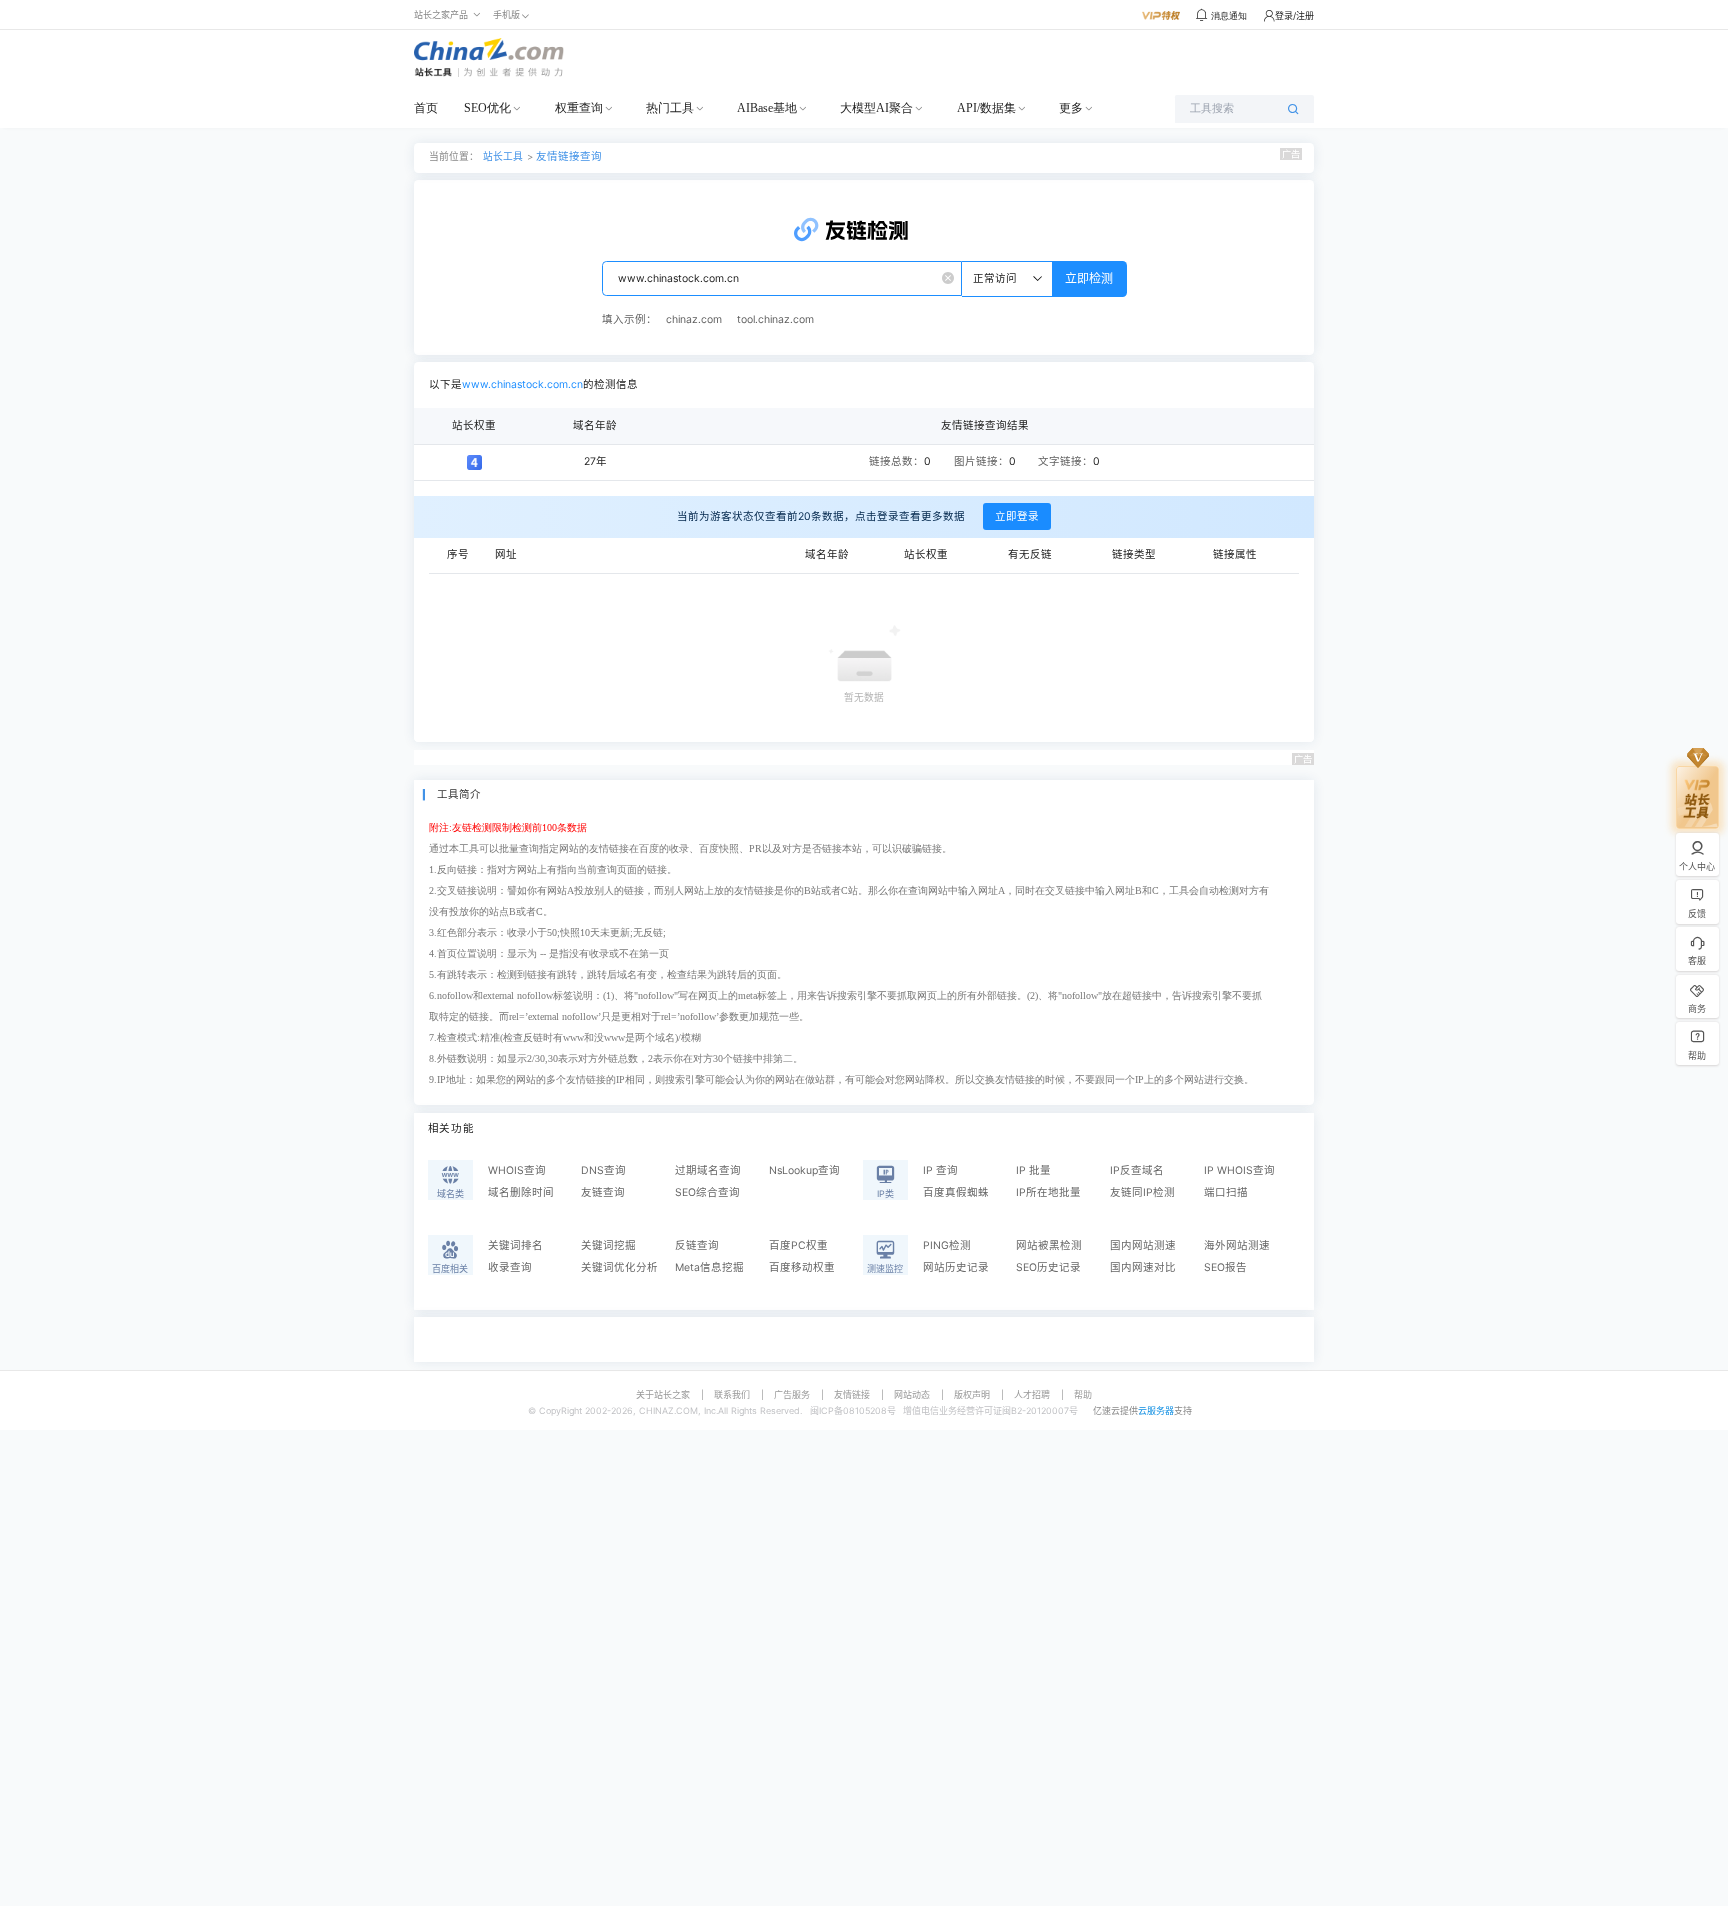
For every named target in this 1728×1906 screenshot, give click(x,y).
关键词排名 (515, 1245)
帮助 (1083, 1394)
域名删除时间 (521, 1192)
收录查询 (510, 1267)
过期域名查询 (708, 1170)
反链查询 (697, 1245)
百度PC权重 (798, 1245)
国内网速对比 (1143, 1267)
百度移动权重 (802, 1267)
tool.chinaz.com (775, 319)
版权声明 (972, 1394)
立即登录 (1017, 516)
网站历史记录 (956, 1267)
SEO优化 (487, 108)
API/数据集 (986, 108)
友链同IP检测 (1142, 1192)
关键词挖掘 (608, 1245)
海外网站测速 (1237, 1245)
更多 (1071, 108)
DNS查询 (603, 1170)
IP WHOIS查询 (1239, 1170)
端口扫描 (1226, 1192)
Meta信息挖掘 (709, 1267)
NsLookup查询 (804, 1170)
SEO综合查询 (707, 1192)
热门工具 (670, 108)
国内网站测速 (1143, 1245)
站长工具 (503, 156)
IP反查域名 (1137, 1170)
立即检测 (1089, 278)
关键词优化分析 (619, 1267)
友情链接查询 (569, 156)
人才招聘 (1032, 1394)
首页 (426, 108)
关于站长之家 (663, 1394)
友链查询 (603, 1192)
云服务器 (1156, 1410)
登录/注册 (1294, 15)
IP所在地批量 (1048, 1192)
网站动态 (912, 1394)
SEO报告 (1225, 1267)
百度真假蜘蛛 (956, 1192)
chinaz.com (694, 319)
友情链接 (852, 1394)
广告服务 (792, 1394)
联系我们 (732, 1394)
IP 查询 (940, 1170)
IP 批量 (1033, 1170)
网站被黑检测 (1049, 1245)
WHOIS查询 (517, 1170)
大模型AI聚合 (876, 108)
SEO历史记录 (1048, 1267)
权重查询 (579, 108)
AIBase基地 (767, 108)
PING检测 (947, 1245)
